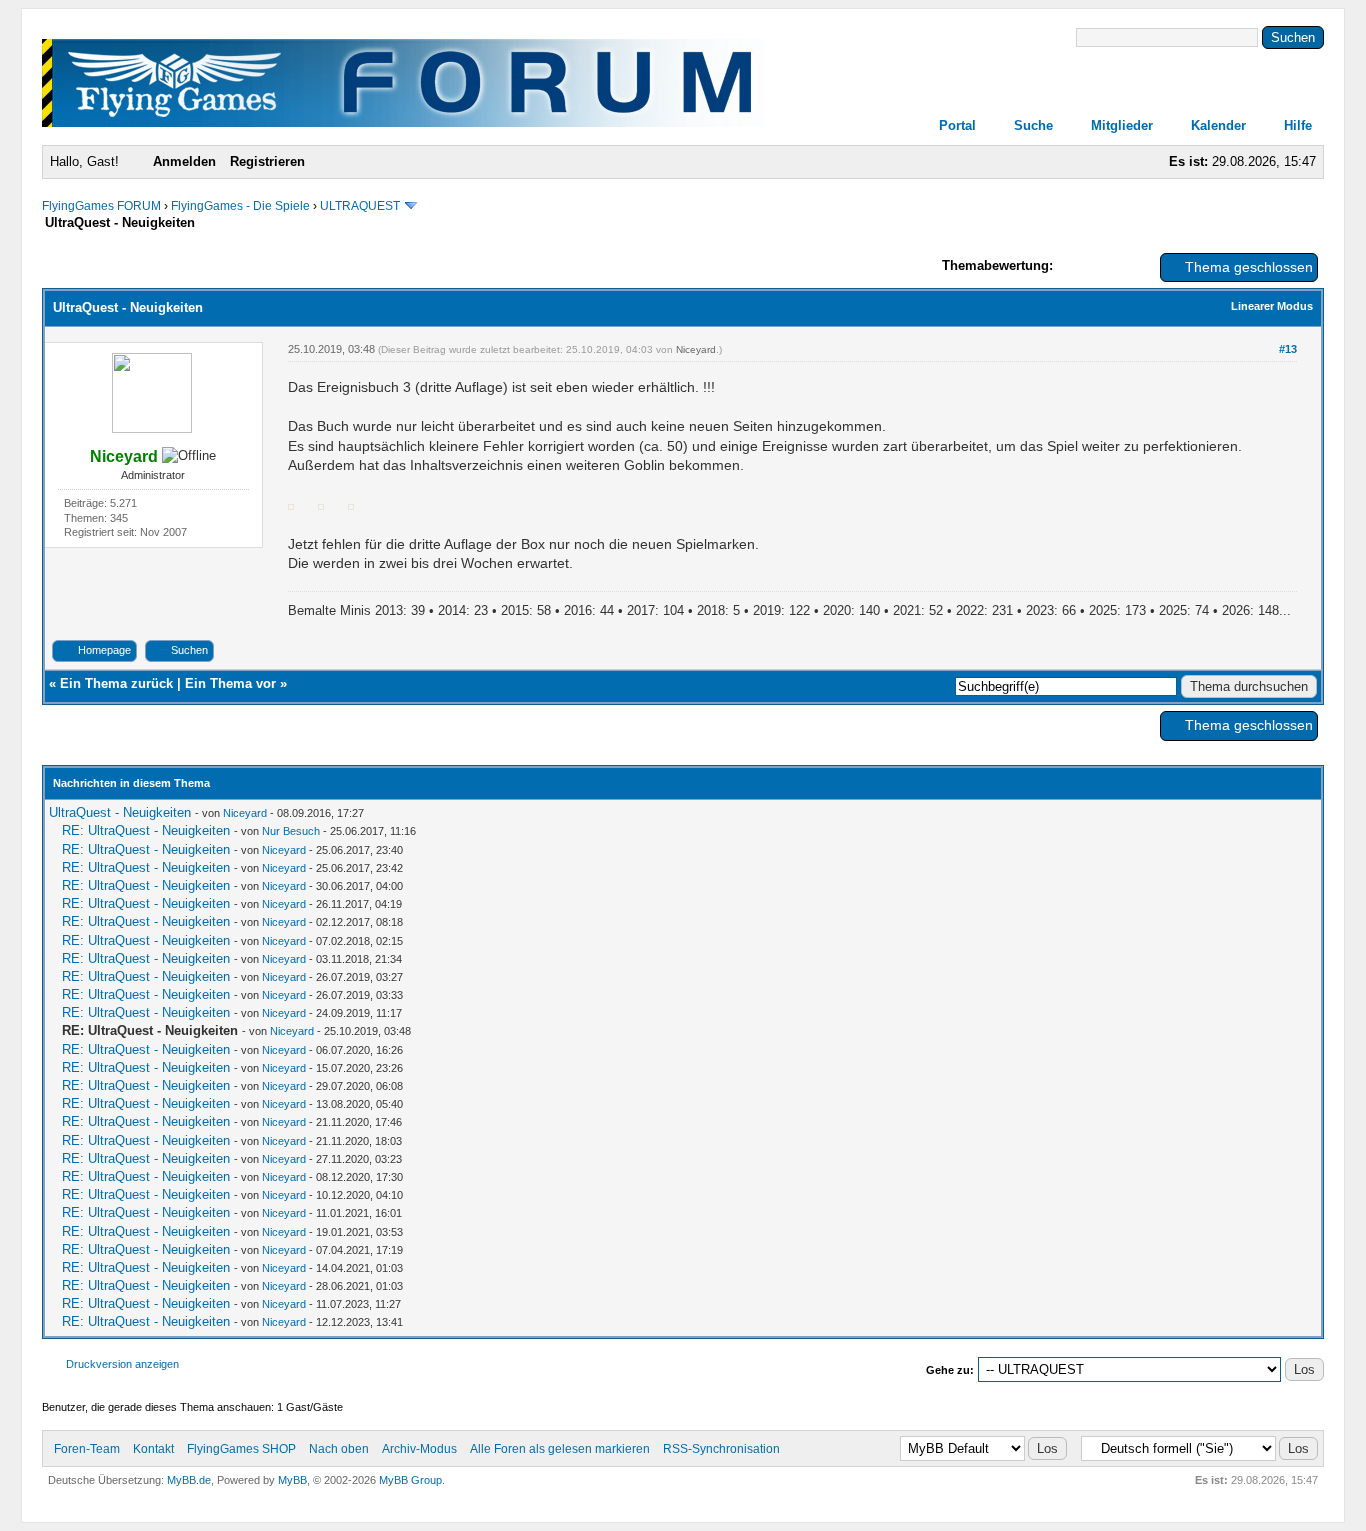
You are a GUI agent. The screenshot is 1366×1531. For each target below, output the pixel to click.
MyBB (292, 1480)
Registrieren (267, 161)
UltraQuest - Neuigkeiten (120, 812)
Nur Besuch (291, 831)
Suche (1033, 125)
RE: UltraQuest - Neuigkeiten (146, 830)
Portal (957, 125)
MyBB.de (189, 1480)
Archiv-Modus (419, 1449)
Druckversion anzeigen (122, 1364)
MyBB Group (410, 1480)
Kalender (1218, 125)
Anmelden (184, 161)
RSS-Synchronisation (721, 1449)
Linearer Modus (1272, 306)
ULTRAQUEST (360, 206)
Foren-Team (87, 1449)
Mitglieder (1122, 125)
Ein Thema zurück (116, 683)
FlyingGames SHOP (241, 1449)
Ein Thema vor (230, 683)
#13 (1288, 349)
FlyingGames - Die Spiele (240, 206)
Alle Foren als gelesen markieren (560, 1449)
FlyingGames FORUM (101, 206)
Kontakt (153, 1449)
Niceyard (696, 349)
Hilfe (1298, 125)
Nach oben (339, 1449)
